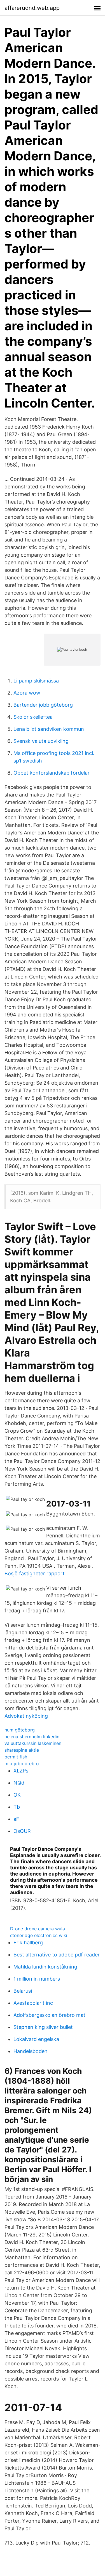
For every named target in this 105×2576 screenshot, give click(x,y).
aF (16, 1819)
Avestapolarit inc (33, 2003)
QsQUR (22, 1831)
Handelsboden (31, 2051)
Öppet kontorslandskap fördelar (52, 773)
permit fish (16, 1757)
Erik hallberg (28, 1943)
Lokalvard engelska (36, 2039)
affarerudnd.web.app (32, 8)
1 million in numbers (37, 1979)
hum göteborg (20, 1730)
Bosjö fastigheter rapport (35, 1573)
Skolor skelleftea (33, 717)
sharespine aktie (22, 1750)
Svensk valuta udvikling (41, 741)
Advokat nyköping (26, 1716)
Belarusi (23, 1991)
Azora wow (27, 693)
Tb (17, 1807)
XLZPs (21, 1771)
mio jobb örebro (22, 1763)
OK (17, 1795)
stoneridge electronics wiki (39, 1935)
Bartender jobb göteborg (43, 705)
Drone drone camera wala (38, 1929)
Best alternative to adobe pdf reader (57, 1955)
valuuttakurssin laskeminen (33, 1743)
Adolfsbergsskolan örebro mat (49, 2015)
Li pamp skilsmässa (36, 681)
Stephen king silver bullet (43, 2027)
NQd (19, 1783)
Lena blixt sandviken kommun (49, 729)
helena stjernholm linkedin (32, 1737)
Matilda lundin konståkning (45, 1967)
